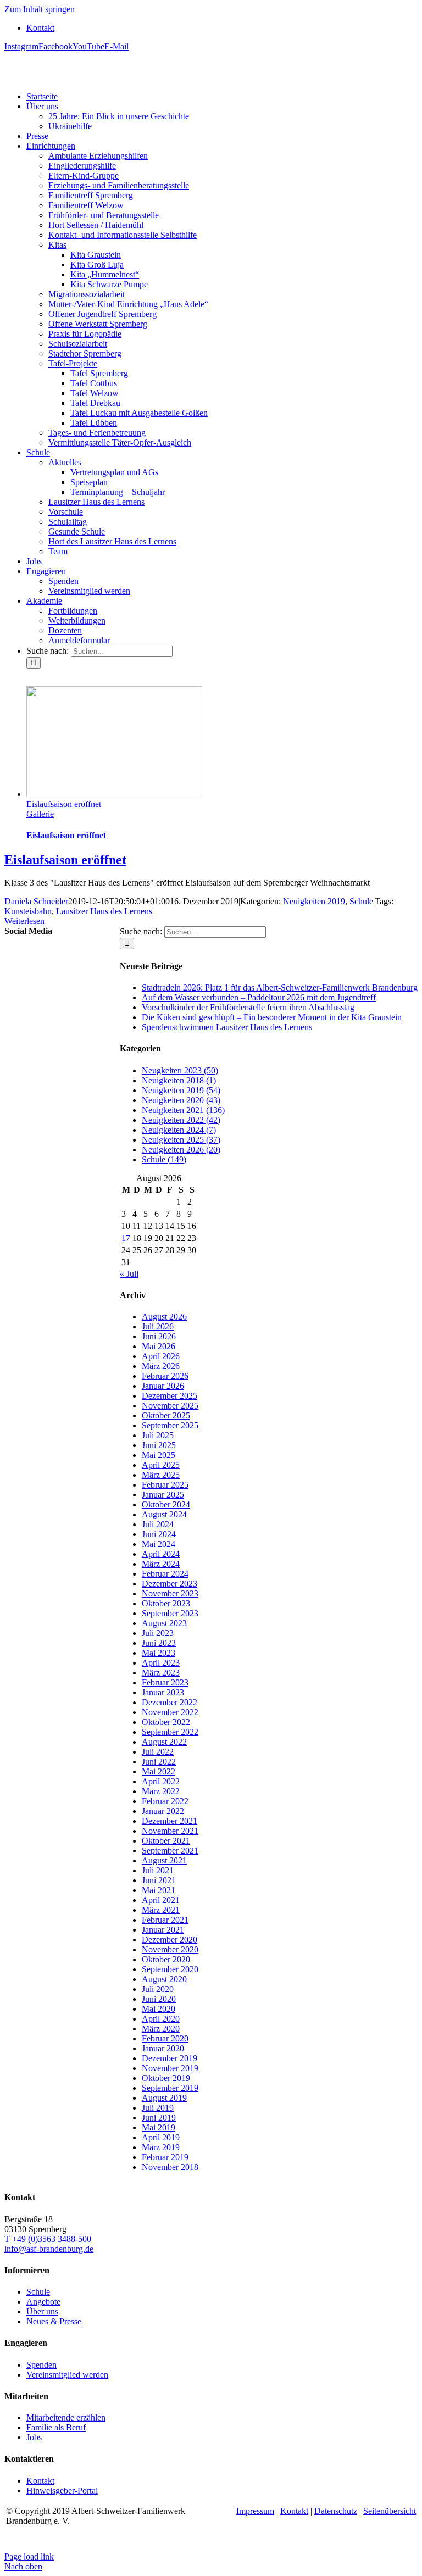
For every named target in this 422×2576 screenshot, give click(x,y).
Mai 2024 (159, 1544)
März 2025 (161, 1475)
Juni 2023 (159, 1643)
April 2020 (161, 2019)
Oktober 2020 (166, 1959)
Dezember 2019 (170, 2058)
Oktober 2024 (166, 1504)
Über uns (42, 2311)
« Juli (129, 1274)
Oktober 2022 (166, 1722)
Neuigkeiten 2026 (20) (181, 1150)
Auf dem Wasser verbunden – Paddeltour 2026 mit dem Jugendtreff (259, 997)
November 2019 (170, 2068)
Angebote (43, 2302)
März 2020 (161, 2029)
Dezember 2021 (170, 1821)
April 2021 (161, 1900)
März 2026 (161, 1366)
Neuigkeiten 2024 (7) (179, 1130)
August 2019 (164, 2098)
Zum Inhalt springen (40, 9)
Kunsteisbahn (28, 911)
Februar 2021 (165, 1920)
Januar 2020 (163, 2048)
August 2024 (164, 1514)
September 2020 (170, 1969)
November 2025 (170, 1406)
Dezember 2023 (170, 1584)
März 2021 (161, 1910)
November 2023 (170, 1593)
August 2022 (164, 1742)
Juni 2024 (159, 1534)
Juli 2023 (158, 1633)
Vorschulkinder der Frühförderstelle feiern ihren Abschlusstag (248, 1007)
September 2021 (170, 1851)
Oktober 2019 (166, 2078)
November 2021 (170, 1831)
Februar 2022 (165, 1801)
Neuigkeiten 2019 (314, 901)
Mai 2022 (159, 1771)
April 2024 (161, 1554)
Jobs (34, 2437)
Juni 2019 (159, 2118)
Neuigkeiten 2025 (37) (181, 1140)
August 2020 (164, 1979)
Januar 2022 (163, 1811)
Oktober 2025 (166, 1415)
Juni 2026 (159, 1336)
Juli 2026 (158, 1326)
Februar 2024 (165, 1574)
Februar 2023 (165, 1682)
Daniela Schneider (36, 901)
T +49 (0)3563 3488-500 (48, 2239)
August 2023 (164, 1623)
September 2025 (170, 1425)
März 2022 (161, 1791)
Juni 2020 (159, 1999)
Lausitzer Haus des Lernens (104, 911)
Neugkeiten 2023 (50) (180, 1070)
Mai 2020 (159, 2009)
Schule (361, 901)
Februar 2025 (165, 1485)
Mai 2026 (159, 1346)
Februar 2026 (165, 1376)
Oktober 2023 (166, 1603)
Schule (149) (164, 1159)
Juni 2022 (159, 1762)
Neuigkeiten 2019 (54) (181, 1090)
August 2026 (164, 1317)
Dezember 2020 (170, 1940)
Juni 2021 (159, 1880)
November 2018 (170, 2167)
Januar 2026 (163, 1386)
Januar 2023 (163, 1692)
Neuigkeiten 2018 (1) (179, 1080)
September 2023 (170, 1613)
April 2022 (161, 1781)
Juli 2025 (158, 1435)
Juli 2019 (158, 2108)
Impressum (255, 2511)
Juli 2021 (158, 1870)
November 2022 (170, 1712)
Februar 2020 (165, 2038)
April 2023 (161, 1663)
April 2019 (161, 2137)
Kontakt (40, 2481)
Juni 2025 (159, 1445)
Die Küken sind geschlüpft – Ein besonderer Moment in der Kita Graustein (272, 1017)
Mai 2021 (159, 1890)
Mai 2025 (159, 1455)
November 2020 (170, 1949)
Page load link (29, 2556)
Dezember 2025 (170, 1396)
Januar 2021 (163, 1930)
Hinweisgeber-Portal (62, 2491)
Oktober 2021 (166, 1841)
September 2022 (170, 1732)
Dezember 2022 (170, 1702)
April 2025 (161, 1465)
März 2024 (161, 1564)
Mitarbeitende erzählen (66, 2418)
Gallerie (40, 814)
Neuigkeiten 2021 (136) (183, 1110)
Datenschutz (336, 2511)
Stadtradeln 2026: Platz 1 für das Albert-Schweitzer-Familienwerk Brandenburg (280, 987)
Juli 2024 (158, 1524)
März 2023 (161, 1673)
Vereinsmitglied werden (67, 2375)
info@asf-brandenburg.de (49, 2249)
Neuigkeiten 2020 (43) (181, 1100)
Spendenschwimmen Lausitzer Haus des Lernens (227, 1027)
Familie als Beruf (56, 2427)
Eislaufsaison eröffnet (64, 804)
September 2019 (170, 2088)
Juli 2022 (158, 1752)
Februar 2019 (165, 2157)
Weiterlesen (24, 921)
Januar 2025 (163, 1495)
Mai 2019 (159, 2127)
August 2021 (164, 1860)
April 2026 (161, 1356)
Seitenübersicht (390, 2511)
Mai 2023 (159, 1653)
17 (126, 1238)
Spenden (41, 2365)
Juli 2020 (158, 1989)
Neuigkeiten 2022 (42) (181, 1120)
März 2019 (161, 2147)
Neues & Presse (54, 2321)
